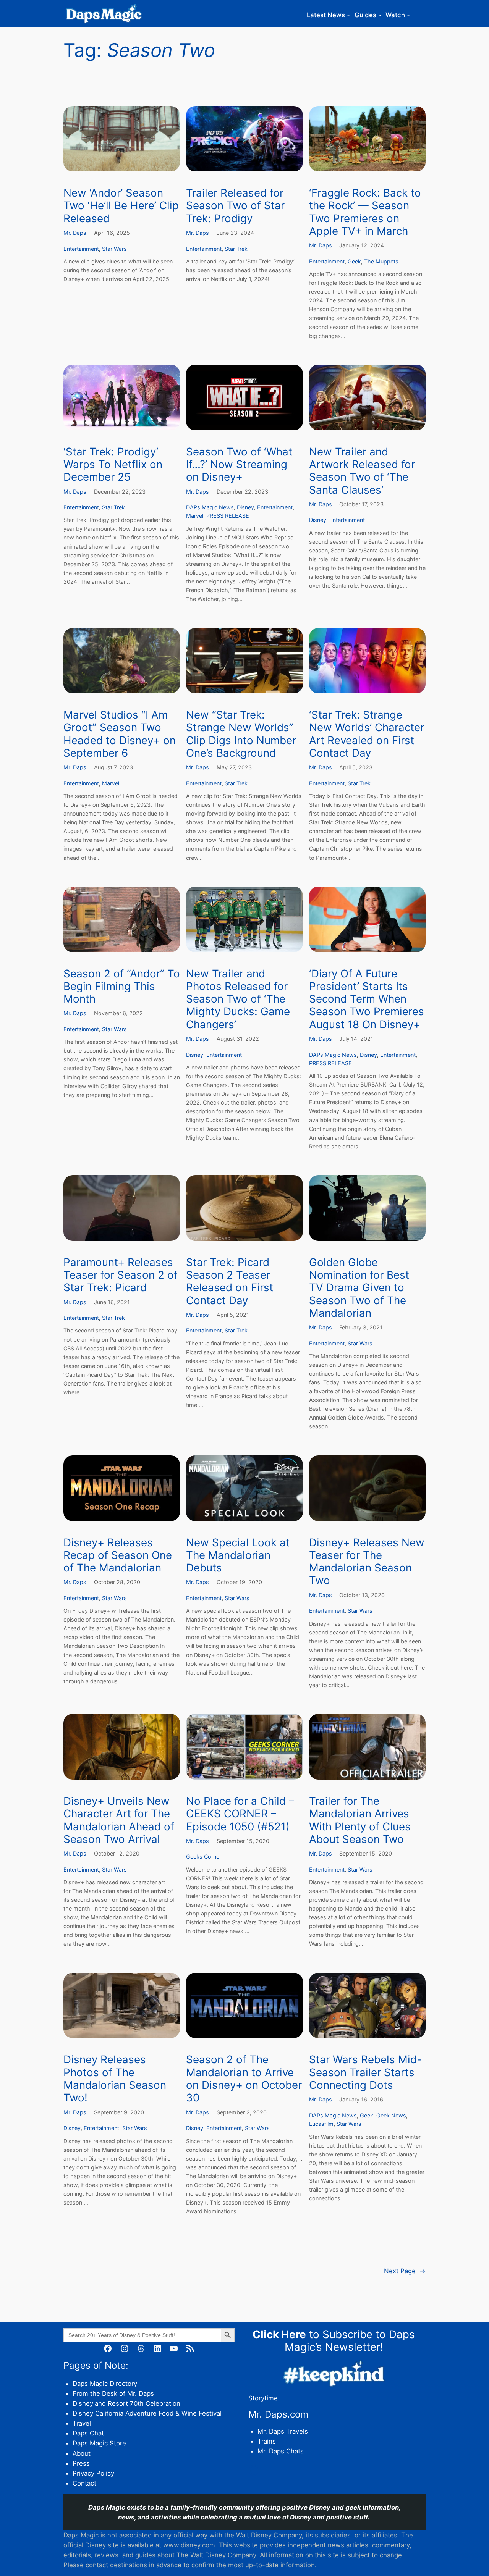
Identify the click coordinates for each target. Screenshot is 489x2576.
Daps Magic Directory (105, 2384)
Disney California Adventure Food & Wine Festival (147, 2413)
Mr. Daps (75, 233)
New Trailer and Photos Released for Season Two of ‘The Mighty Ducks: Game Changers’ (238, 999)
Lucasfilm (321, 2124)
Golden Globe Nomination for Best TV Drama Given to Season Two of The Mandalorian (359, 1288)
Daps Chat (88, 2433)
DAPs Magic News (210, 507)
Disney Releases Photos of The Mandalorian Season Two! (115, 2079)
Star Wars (114, 249)
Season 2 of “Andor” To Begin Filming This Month (122, 987)
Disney (245, 507)
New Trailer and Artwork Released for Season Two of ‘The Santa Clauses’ (362, 471)
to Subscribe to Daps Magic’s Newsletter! (334, 2341)
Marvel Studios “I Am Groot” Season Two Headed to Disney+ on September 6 (120, 734)
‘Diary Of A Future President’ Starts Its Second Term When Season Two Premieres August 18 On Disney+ (367, 999)
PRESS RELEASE (228, 516)
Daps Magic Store (99, 2443)
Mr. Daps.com (278, 2414)
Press (81, 2463)
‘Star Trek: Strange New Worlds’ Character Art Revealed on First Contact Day (367, 734)
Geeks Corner (204, 1856)
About (82, 2453)
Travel (82, 2423)
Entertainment (81, 249)
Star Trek (236, 249)
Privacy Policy (93, 2473)
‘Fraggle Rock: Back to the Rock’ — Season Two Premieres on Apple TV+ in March (365, 212)
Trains (267, 2441)
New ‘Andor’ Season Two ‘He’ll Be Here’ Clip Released (121, 206)
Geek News (391, 2115)
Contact (84, 2483)
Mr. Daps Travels (283, 2431)
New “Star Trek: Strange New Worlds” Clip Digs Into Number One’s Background (241, 734)
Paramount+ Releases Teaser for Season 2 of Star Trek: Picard (121, 1275)
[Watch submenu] (408, 15)
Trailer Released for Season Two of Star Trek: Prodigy (235, 206)
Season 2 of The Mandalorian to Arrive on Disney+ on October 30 (244, 2079)
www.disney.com (189, 2545)
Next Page (405, 2271)
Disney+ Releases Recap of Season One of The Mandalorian (118, 1555)
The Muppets (381, 261)
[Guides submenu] (380, 15)
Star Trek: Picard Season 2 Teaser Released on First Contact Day (230, 1282)
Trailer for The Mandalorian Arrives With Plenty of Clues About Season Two (360, 1820)
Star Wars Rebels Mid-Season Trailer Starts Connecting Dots (365, 2072)
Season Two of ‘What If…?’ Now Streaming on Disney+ (239, 465)
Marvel (195, 516)
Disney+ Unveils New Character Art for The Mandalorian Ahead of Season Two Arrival (119, 1820)
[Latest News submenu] (348, 15)
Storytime (263, 2398)
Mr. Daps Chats (281, 2451)
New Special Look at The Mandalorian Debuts (238, 1555)
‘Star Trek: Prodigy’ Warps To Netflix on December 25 (113, 465)
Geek (354, 261)
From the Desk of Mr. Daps (113, 2393)
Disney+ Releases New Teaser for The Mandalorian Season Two (367, 1562)
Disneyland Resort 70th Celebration (126, 2403)
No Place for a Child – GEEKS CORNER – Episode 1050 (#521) (240, 1814)
